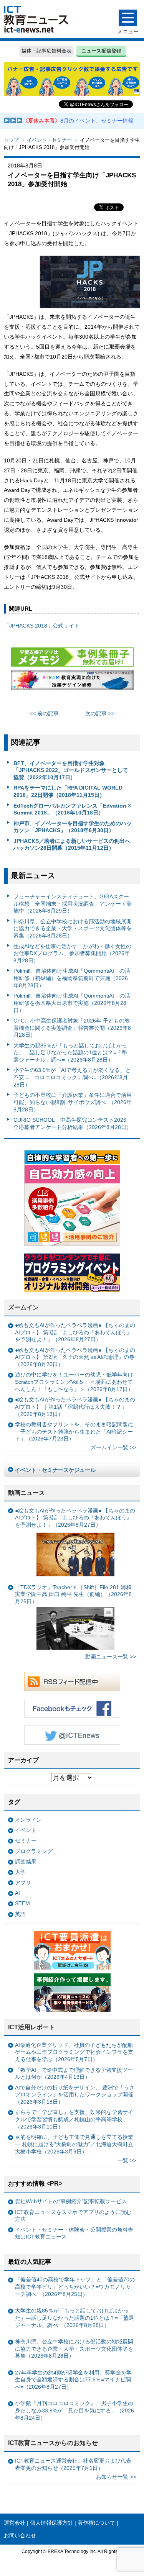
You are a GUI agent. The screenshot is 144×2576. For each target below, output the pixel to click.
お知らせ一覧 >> (116, 2477)
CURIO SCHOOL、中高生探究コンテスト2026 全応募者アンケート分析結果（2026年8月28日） (73, 1123)
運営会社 (15, 2523)
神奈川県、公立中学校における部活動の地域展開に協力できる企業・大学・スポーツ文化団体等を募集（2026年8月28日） (73, 928)
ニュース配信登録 (101, 51)
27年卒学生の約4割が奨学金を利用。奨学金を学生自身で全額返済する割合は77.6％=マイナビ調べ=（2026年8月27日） (73, 2380)
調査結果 (26, 1862)
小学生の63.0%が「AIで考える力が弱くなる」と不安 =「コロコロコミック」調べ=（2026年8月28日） (72, 1077)
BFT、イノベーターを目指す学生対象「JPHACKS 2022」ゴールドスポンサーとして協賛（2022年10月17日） (71, 770)
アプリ (23, 1883)
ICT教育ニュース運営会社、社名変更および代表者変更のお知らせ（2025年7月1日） (73, 2464)
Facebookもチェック (72, 1708)
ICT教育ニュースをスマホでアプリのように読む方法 (73, 2216)
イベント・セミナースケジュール (55, 1470)
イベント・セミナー (49, 140)
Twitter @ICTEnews (72, 1735)
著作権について (96, 2523)
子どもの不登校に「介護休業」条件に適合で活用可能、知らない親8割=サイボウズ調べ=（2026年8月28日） (73, 1102)
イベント (26, 1830)
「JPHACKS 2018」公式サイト (42, 626)
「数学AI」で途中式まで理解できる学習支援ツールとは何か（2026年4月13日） (74, 2074)
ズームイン (23, 1307)
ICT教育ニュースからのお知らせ (53, 2443)
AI (17, 1893)
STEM (22, 1903)
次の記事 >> (100, 713)
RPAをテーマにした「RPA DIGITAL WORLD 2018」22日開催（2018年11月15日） (68, 791)
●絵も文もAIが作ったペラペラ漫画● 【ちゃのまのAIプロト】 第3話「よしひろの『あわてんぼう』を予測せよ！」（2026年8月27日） (75, 1332)
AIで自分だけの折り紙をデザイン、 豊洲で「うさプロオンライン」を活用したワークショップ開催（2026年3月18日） (75, 2095)
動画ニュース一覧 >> (111, 1657)
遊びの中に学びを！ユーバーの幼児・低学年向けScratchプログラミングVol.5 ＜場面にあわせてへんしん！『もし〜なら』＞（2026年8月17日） (74, 1382)
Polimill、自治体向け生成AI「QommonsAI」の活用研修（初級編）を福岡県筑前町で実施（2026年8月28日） (72, 978)
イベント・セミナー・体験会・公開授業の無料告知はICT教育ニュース (74, 2233)
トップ (11, 140)
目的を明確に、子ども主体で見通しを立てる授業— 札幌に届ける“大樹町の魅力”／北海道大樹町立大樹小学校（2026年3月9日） (74, 2144)
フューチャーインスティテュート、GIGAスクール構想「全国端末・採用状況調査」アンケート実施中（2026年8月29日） (73, 904)
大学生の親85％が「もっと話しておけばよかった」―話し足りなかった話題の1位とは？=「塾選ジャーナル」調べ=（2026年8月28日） (70, 1053)
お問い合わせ (20, 2535)
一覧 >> (127, 2160)
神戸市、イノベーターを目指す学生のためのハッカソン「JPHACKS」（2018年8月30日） (73, 827)
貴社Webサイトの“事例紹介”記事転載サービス (71, 2201)
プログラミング (34, 1851)
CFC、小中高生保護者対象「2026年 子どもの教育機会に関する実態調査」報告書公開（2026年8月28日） (72, 1028)
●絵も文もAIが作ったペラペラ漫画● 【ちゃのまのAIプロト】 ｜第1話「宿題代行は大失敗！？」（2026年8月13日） (75, 1407)
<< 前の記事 (44, 713)
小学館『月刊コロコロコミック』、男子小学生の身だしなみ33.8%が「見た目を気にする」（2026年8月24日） (74, 2410)
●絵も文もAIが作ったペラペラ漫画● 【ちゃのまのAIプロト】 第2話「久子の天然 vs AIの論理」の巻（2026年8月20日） (75, 1357)
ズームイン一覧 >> (113, 1447)
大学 (20, 1872)
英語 (20, 1914)
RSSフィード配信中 (72, 1681)
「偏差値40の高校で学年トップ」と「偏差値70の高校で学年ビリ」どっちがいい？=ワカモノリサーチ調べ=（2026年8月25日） (75, 2287)
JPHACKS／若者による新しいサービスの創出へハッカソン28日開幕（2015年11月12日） (72, 845)
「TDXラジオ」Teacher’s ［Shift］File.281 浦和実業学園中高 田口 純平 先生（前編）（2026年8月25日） (73, 1594)
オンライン (28, 1820)
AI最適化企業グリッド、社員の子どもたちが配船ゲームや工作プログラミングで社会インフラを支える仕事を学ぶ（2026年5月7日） (74, 2052)
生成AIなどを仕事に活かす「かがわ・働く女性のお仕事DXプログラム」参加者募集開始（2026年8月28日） (72, 953)
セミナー (26, 1840)
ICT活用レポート (31, 2027)
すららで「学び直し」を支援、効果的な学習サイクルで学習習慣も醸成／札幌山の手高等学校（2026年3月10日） (74, 2119)
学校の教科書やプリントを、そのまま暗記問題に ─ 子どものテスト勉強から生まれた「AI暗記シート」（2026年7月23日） (74, 1431)
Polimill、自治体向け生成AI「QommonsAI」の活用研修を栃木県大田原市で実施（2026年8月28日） (72, 1003)
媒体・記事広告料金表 (46, 51)
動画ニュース (26, 1493)
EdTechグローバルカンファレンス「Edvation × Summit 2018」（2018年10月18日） (72, 809)
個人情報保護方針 (51, 2523)
